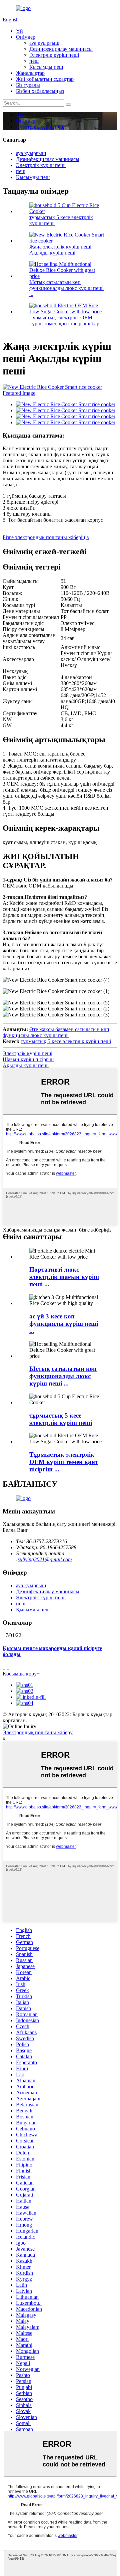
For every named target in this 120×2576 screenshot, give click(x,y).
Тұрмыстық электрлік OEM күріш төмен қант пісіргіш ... (64, 1462)
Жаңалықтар (30, 73)
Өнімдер (26, 37)
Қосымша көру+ (21, 1674)
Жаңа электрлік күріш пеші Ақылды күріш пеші (60, 250)
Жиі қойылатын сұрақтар (45, 79)
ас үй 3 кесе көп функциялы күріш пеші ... (64, 1324)
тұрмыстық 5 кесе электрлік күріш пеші (66, 1041)
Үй (19, 31)
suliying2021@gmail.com (45, 1559)
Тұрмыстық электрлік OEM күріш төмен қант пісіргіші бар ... (64, 324)
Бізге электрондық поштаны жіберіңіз (46, 537)
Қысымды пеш (46, 67)
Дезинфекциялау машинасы (61, 49)
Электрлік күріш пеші (54, 55)
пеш (34, 61)
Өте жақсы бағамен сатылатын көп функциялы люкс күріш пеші (56, 1032)
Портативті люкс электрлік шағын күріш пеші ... (64, 1277)
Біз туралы (28, 85)
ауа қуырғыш (44, 43)
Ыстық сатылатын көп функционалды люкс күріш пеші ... (66, 288)
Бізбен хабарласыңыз (40, 91)
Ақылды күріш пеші (26, 1065)
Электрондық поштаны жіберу (38, 1732)
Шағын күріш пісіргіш (28, 1059)
